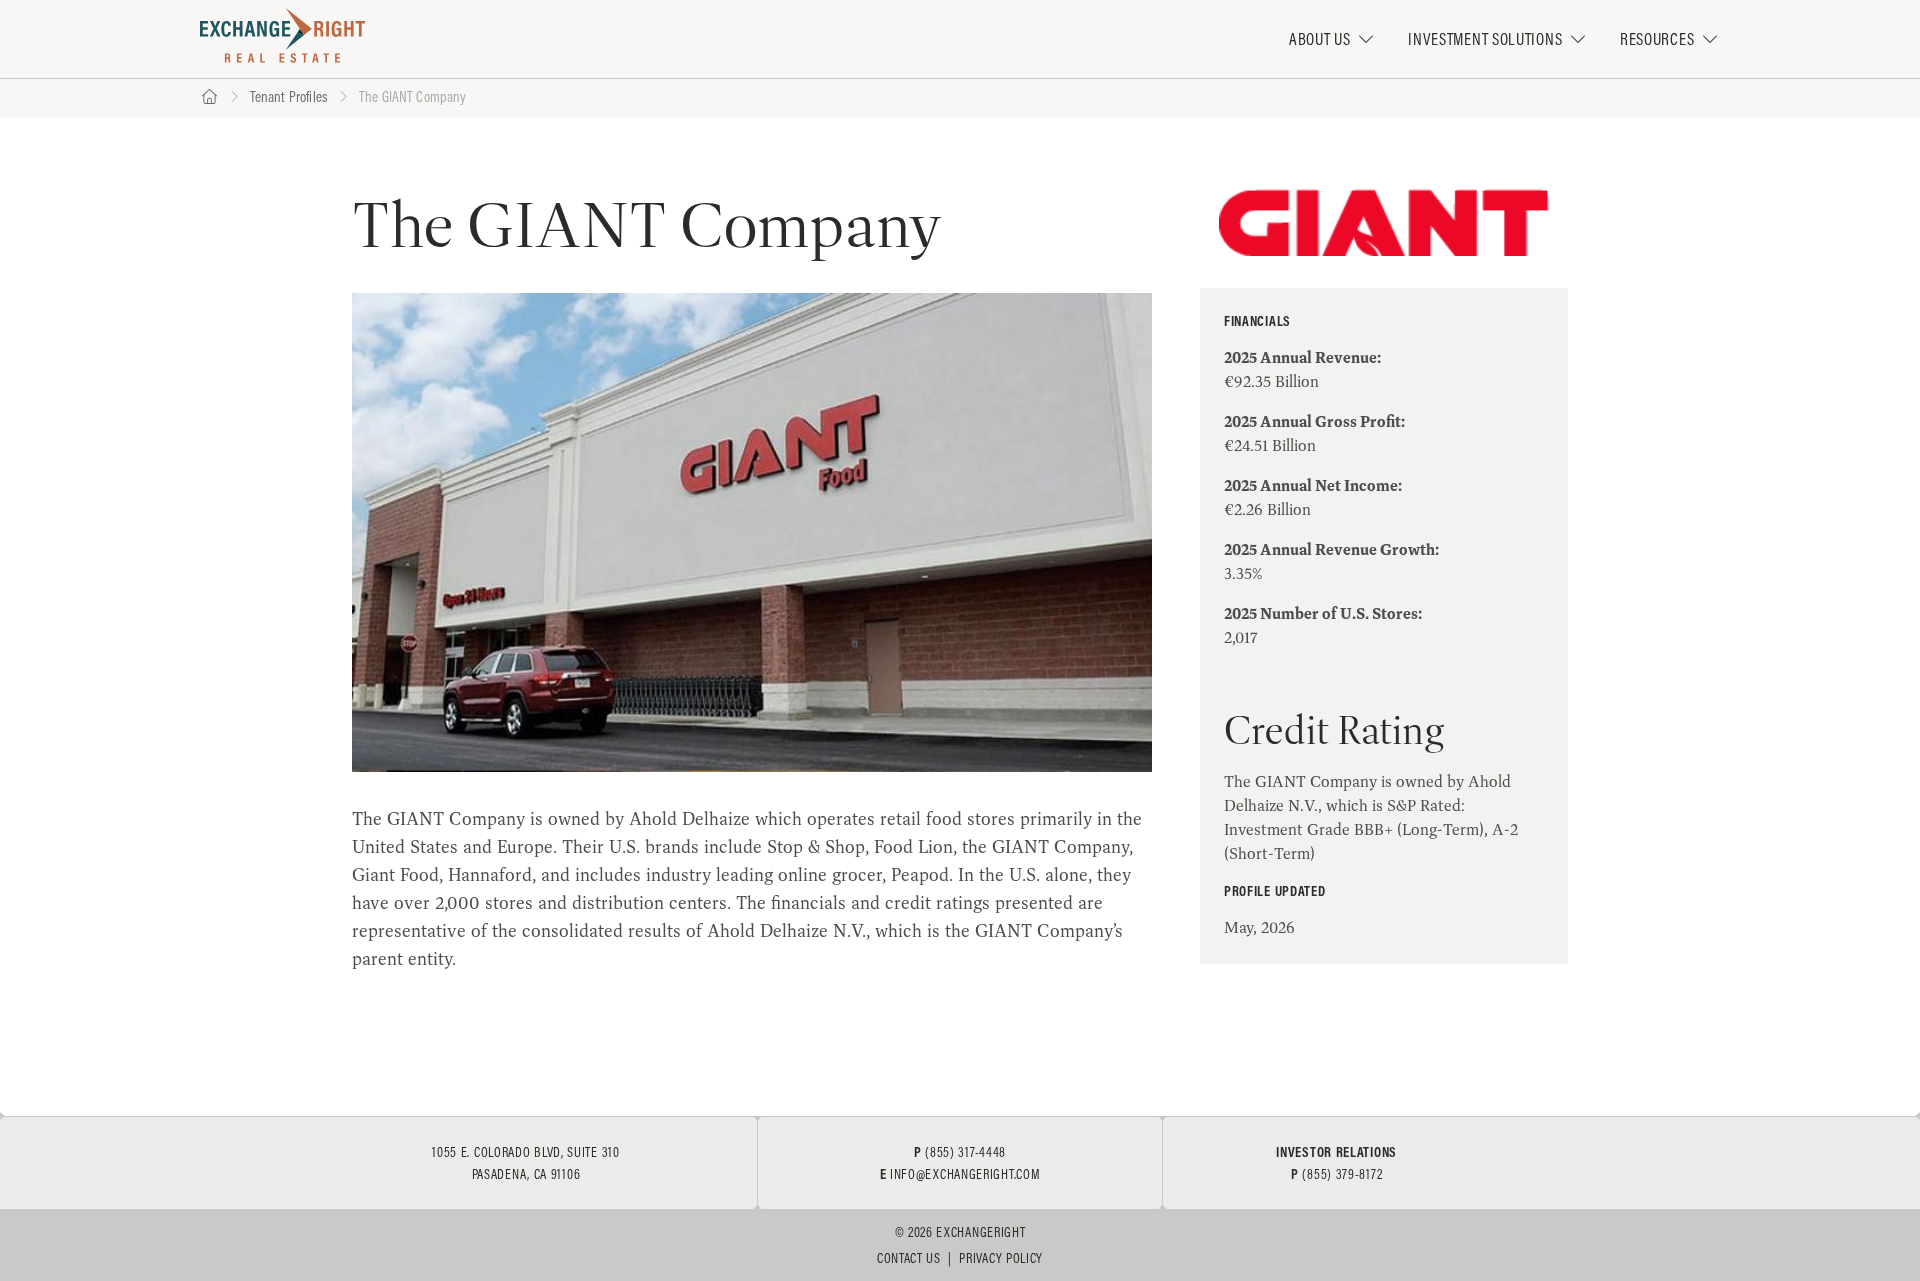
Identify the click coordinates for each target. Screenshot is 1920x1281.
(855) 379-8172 (1342, 1174)
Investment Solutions (1485, 38)
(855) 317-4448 (965, 1152)
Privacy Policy (1001, 1258)
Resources (1657, 38)
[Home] (209, 97)
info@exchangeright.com (965, 1174)
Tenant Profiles (289, 96)
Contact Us (909, 1258)
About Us (1320, 38)
